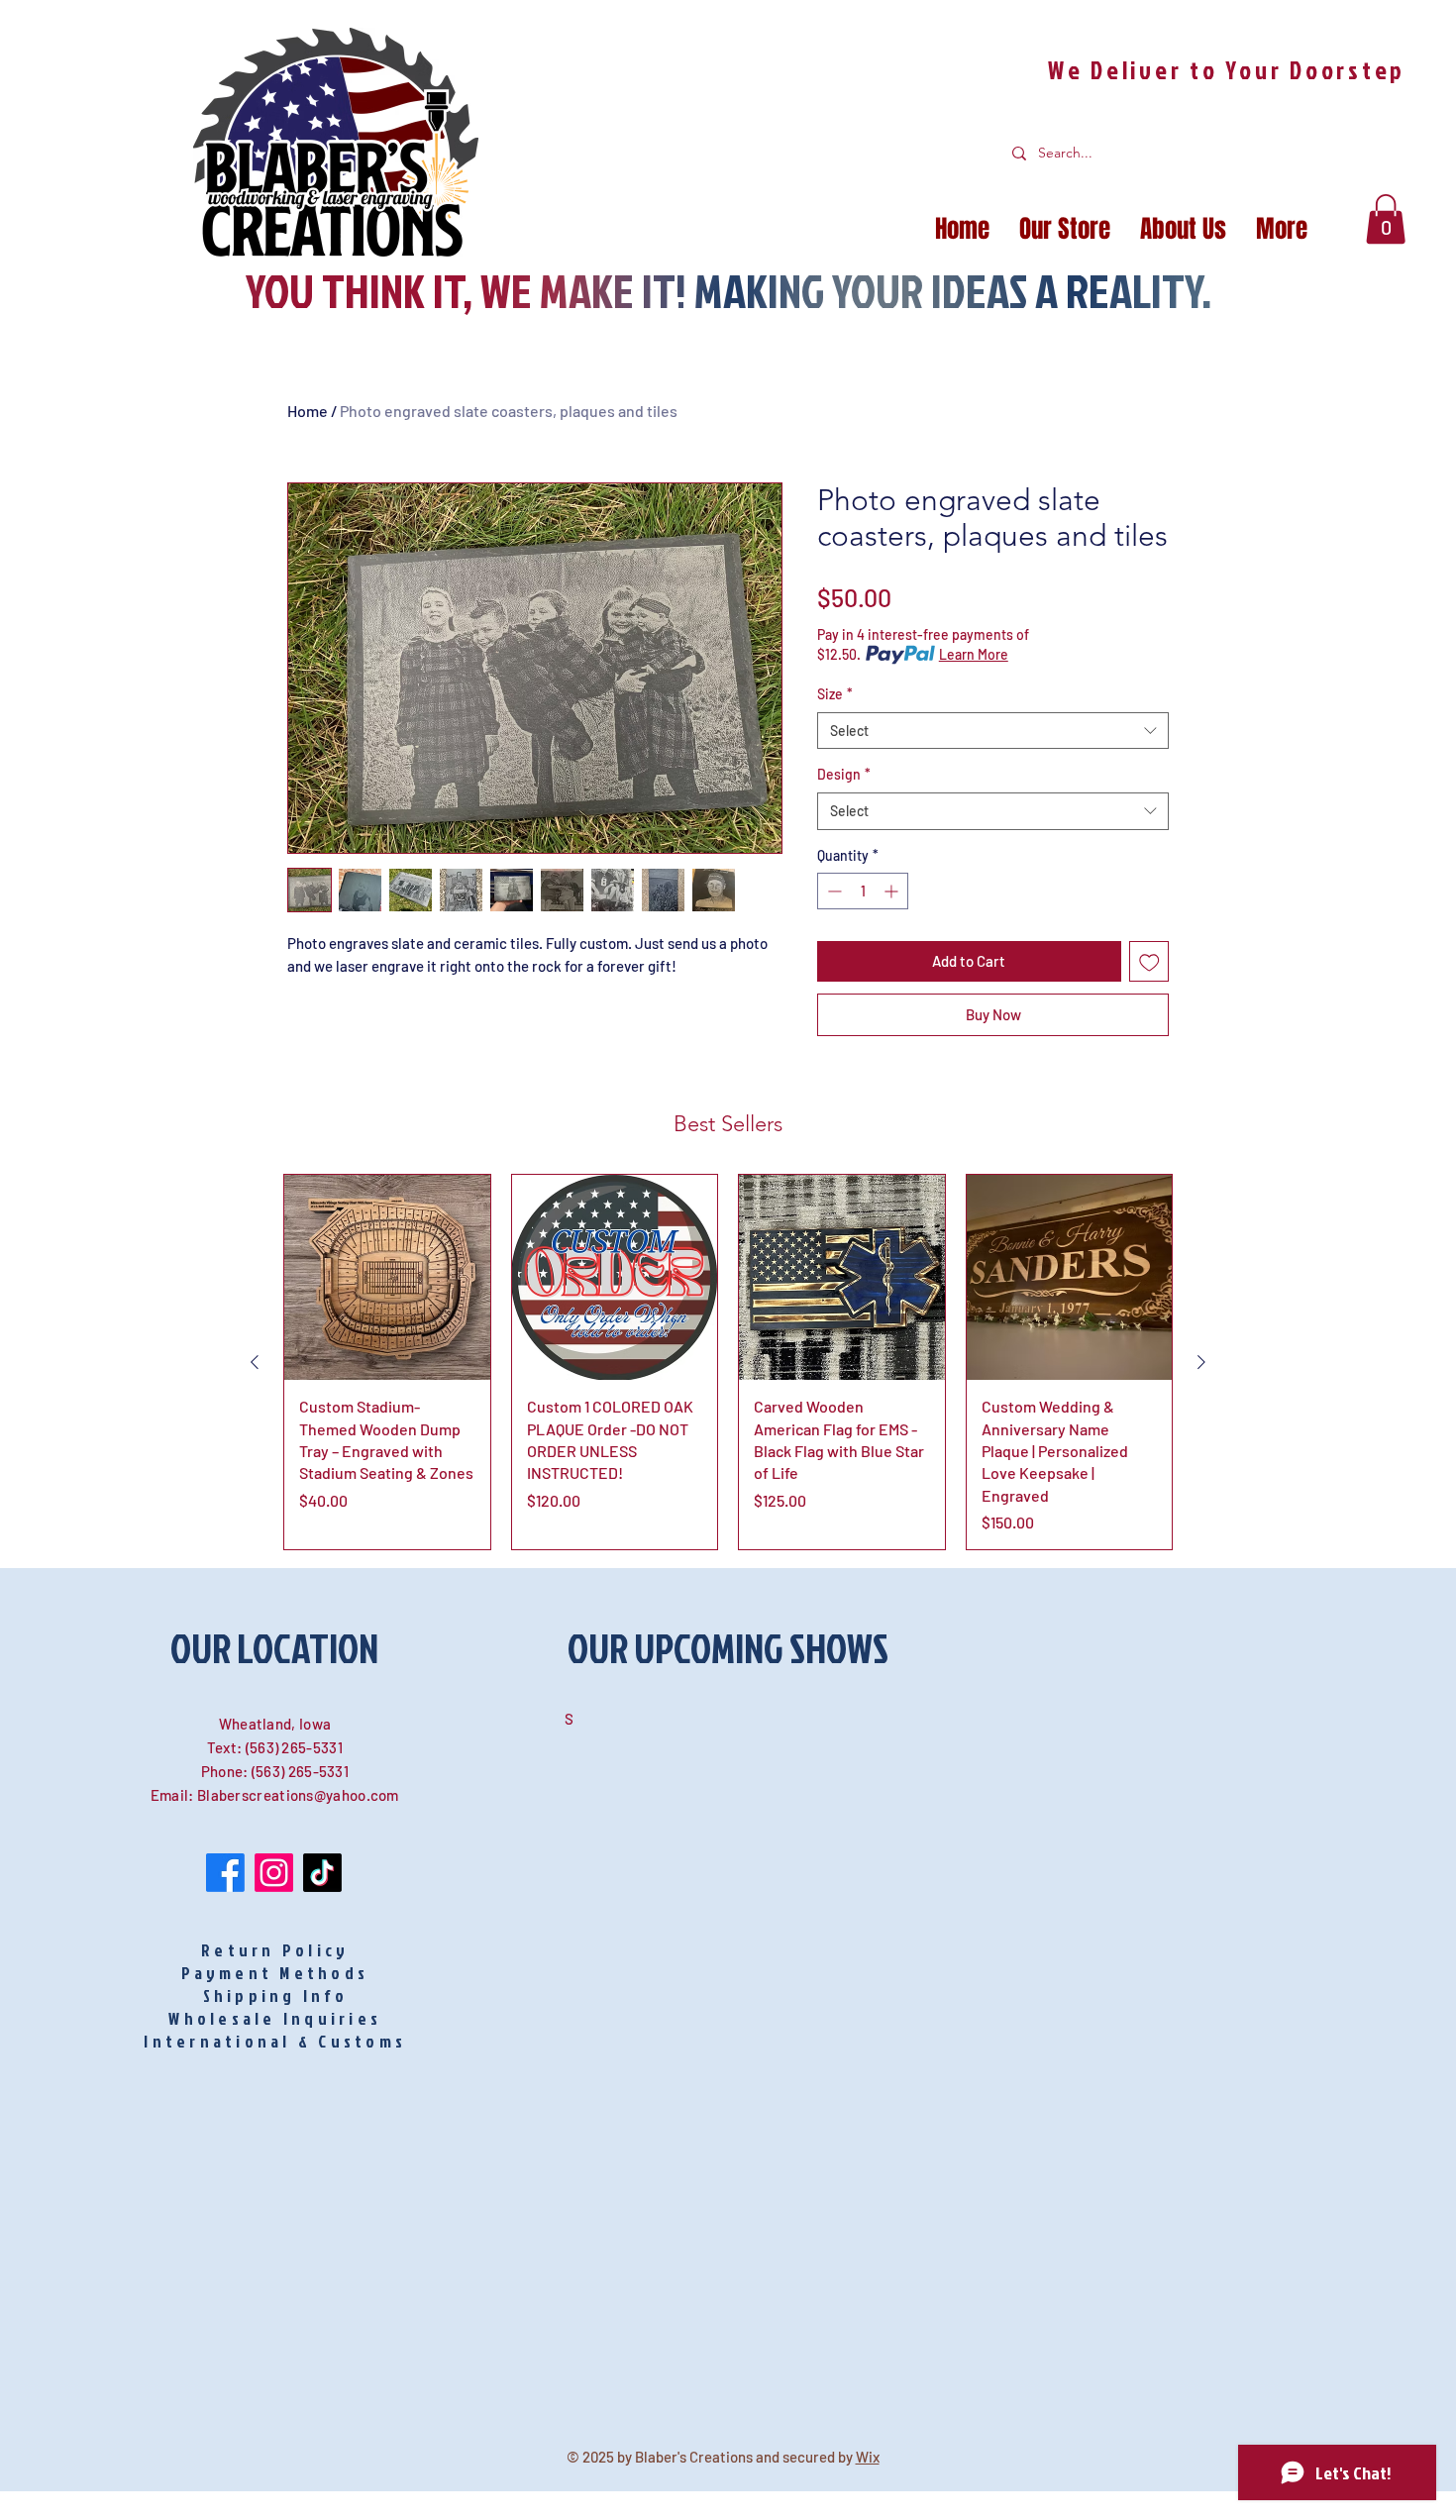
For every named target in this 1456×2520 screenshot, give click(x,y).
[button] (1386, 219)
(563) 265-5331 (294, 1747)
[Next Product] (1201, 1362)
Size (835, 694)
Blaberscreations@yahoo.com (298, 1795)
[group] (728, 1363)
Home (308, 411)
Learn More (974, 654)
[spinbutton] (863, 891)
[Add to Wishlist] (1149, 961)
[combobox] (993, 731)
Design (844, 774)
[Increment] (893, 891)
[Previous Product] (255, 1362)
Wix (868, 2457)
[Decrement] (832, 891)
